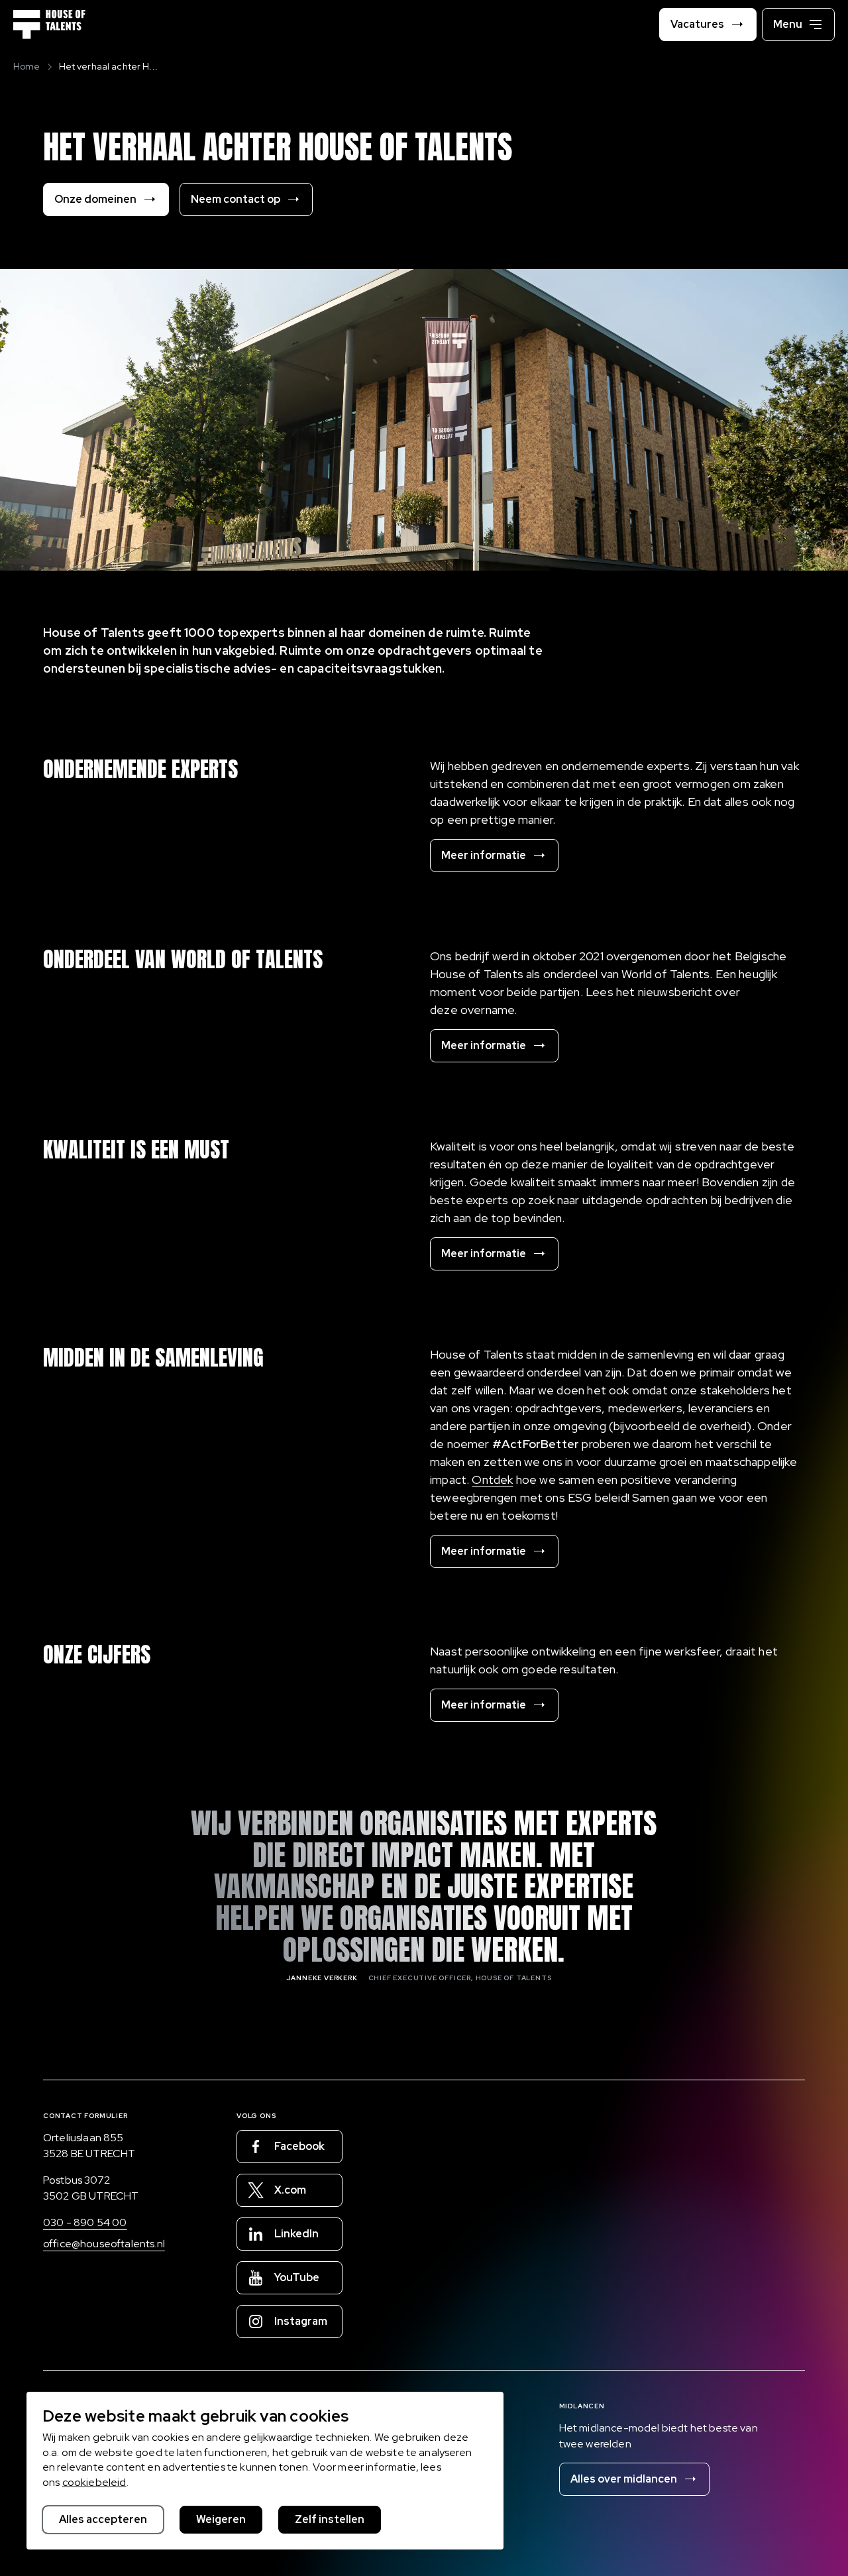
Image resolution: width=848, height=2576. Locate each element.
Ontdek (492, 1480)
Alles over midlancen (624, 2479)
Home (27, 66)
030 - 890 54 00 (85, 2222)
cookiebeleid (94, 2482)
